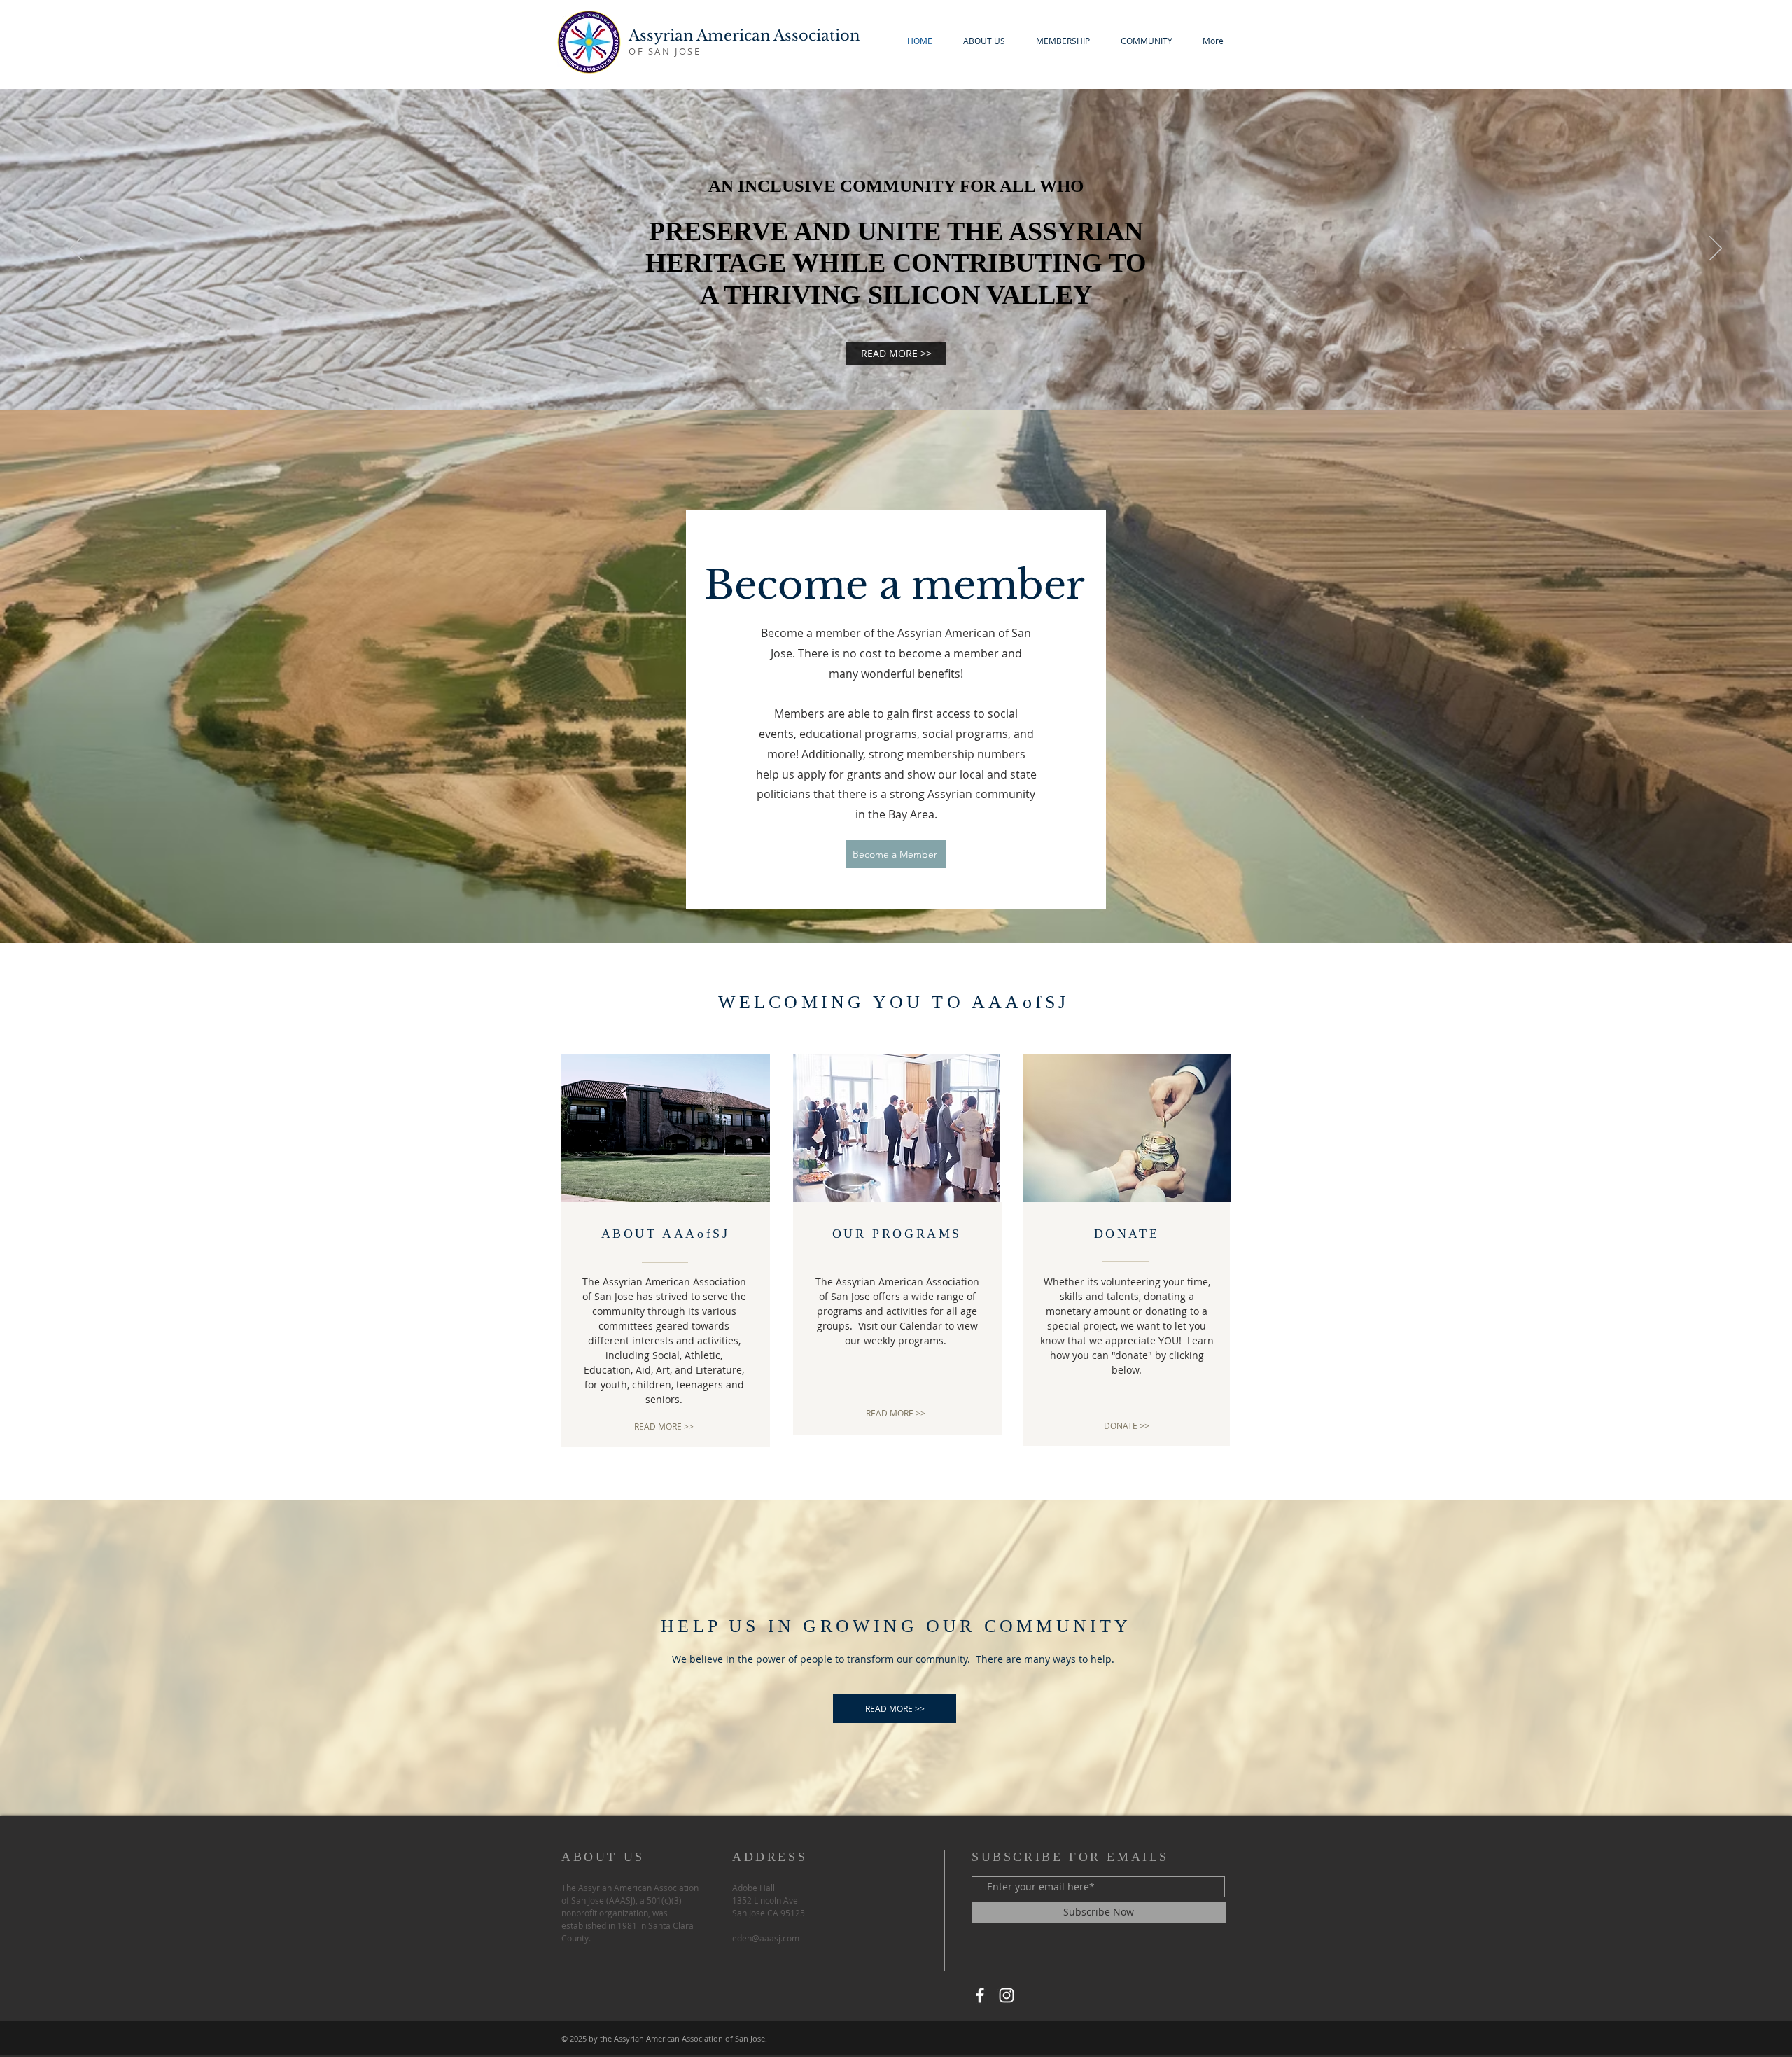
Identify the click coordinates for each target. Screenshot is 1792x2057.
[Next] (1716, 249)
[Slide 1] (890, 375)
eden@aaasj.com (766, 1938)
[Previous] (76, 249)
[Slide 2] (902, 375)
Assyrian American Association (744, 36)
